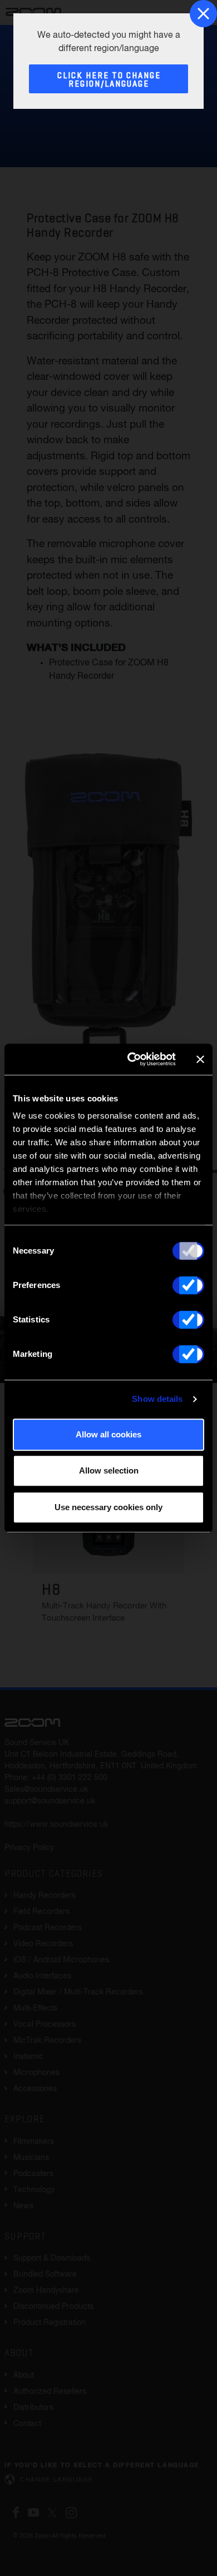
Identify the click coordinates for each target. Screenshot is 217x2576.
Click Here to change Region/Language (109, 80)
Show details (157, 1399)
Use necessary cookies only (108, 1507)
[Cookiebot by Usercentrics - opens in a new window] (132, 1059)
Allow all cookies (108, 1434)
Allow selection (109, 1470)
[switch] (188, 1285)
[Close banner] (200, 1059)
